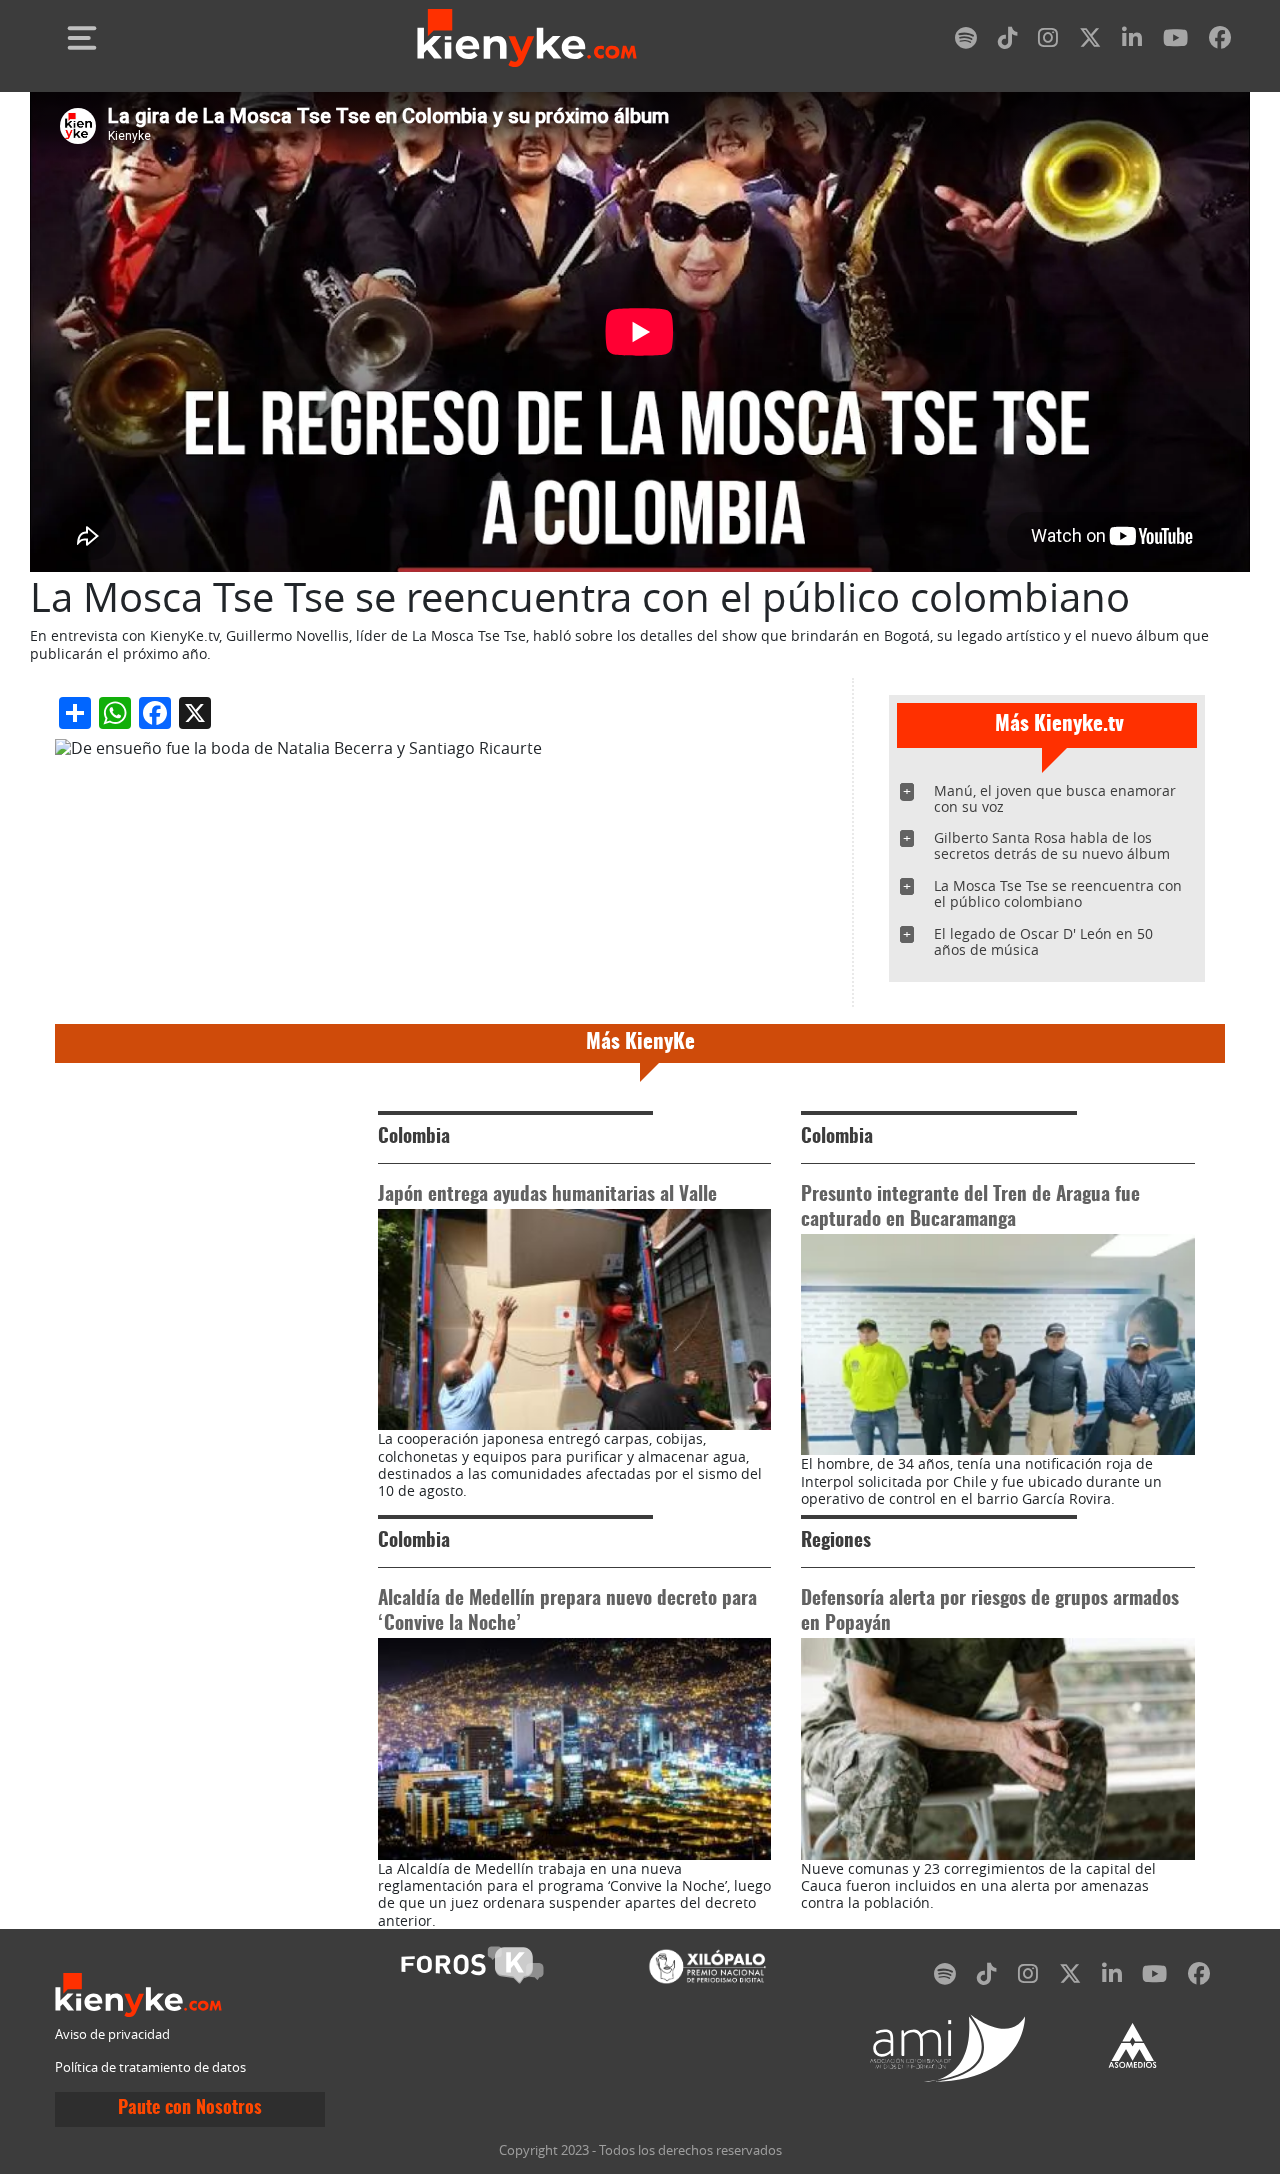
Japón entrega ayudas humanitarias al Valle (547, 1195)
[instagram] (1048, 41)
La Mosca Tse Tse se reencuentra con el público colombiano (1058, 893)
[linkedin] (1132, 41)
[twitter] (1090, 41)
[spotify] (966, 41)
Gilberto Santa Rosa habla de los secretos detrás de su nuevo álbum (1052, 845)
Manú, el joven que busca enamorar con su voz (1055, 798)
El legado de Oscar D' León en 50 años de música (1043, 941)
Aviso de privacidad (112, 2034)
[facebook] (1220, 41)
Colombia (414, 1137)
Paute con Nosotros (190, 2109)
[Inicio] (527, 38)
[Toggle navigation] (82, 38)
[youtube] (1175, 41)
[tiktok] (1008, 41)
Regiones (836, 1541)
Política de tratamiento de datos (150, 2067)
